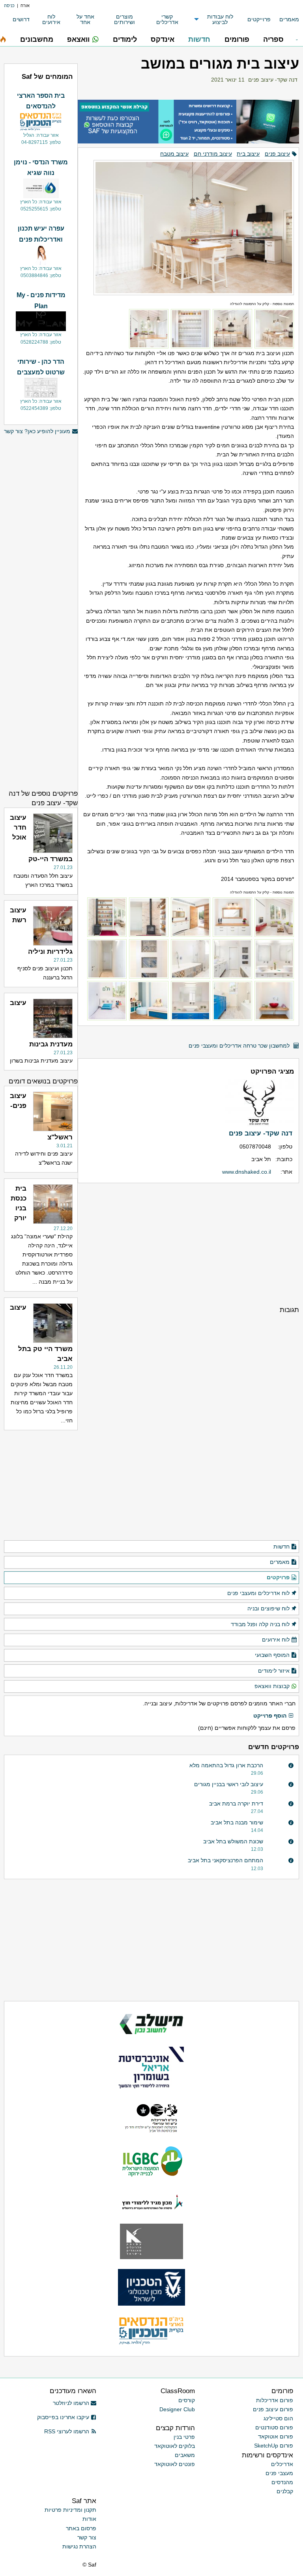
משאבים (185, 2455)
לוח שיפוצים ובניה (268, 1608)
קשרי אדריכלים (167, 19)
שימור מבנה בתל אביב (237, 1822)
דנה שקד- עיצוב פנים (273, 80)
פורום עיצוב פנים (273, 2409)
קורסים (187, 2400)
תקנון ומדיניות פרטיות (70, 2510)
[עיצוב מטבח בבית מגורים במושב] (188, 224)
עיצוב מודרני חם (213, 154)
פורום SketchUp (274, 2446)
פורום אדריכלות (275, 2400)
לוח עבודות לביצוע (220, 19)
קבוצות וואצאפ (272, 1686)
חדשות (281, 1547)
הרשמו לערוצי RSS (67, 2431)
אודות (89, 2519)
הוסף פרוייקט (270, 1716)
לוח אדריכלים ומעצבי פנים (258, 1593)
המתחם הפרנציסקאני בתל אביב (225, 1860)
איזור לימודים (274, 1671)
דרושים (21, 19)
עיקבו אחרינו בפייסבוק (63, 2417)
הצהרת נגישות (79, 2546)
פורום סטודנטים (274, 2427)
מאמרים (289, 19)
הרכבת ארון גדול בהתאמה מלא (226, 1765)
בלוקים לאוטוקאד (175, 2446)
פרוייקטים (259, 19)
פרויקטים (278, 1577)
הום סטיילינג (278, 2418)
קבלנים (285, 2491)
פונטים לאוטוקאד (175, 2464)
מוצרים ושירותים (124, 19)
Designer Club (177, 2409)
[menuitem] (285, 20)
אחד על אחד (85, 19)
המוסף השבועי (272, 1655)
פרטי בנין (184, 2437)
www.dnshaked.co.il (247, 1172)
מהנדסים (282, 2482)
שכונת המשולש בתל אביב (233, 1841)
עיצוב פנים (277, 154)
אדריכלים (282, 2464)
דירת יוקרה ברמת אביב (236, 1804)
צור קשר (87, 2537)
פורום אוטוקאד (276, 2436)
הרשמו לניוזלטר (71, 2403)
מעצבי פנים (279, 2473)
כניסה (9, 6)
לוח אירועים (51, 19)
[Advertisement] (188, 1244)
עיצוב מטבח (174, 154)
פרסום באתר (81, 2528)
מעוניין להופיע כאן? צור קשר (37, 431)
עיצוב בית (248, 154)
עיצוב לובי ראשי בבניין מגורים (229, 1784)
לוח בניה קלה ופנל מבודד (260, 1624)
